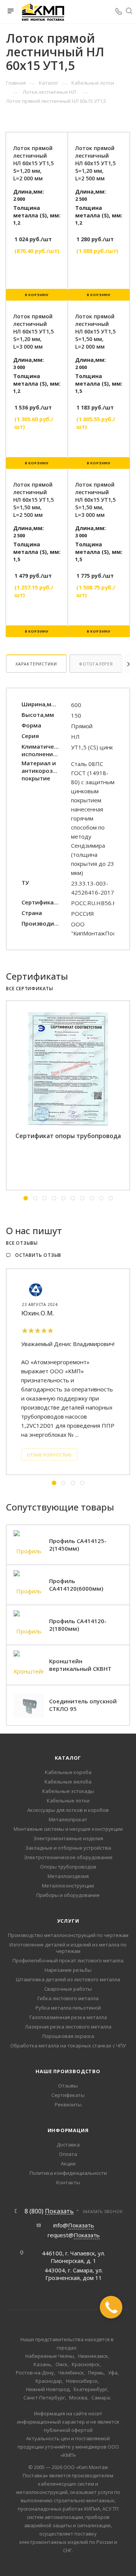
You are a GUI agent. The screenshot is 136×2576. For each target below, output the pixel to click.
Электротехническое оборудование (68, 1857)
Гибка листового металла (68, 1998)
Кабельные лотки (68, 1801)
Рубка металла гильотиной (68, 2008)
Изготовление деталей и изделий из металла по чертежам (68, 1948)
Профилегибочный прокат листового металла (68, 1960)
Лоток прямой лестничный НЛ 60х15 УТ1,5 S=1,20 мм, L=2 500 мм (95, 163)
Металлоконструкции (68, 1886)
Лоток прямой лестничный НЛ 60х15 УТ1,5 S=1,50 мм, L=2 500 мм (33, 500)
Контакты (68, 2182)
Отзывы (68, 2086)
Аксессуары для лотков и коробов (68, 1810)
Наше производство (68, 2071)
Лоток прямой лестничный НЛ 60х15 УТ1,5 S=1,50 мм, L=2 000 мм (95, 331)
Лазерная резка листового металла (68, 2027)
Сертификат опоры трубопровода (68, 1136)
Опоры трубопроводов (68, 1867)
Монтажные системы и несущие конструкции (68, 1829)
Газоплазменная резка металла (68, 2017)
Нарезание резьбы (68, 1970)
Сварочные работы (68, 1989)
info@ (74, 2225)
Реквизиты (68, 2105)
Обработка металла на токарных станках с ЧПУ (68, 2046)
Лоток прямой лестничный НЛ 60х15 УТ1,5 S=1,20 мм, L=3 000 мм (33, 331)
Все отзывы (22, 1243)
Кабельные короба (68, 1772)
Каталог (68, 1758)
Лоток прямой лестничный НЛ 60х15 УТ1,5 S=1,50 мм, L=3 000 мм (95, 500)
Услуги (68, 1921)
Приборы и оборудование (68, 1895)
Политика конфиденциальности (68, 2173)
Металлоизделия (68, 1876)
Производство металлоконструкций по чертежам (68, 1935)
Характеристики (36, 664)
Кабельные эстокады (68, 1791)
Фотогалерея (96, 664)
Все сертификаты (30, 989)
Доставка (68, 2145)
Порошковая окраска (68, 2036)
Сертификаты (68, 2095)
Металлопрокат (68, 1819)
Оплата (68, 2154)
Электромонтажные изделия (68, 1838)
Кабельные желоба (68, 1782)
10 (111, 1198)
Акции (68, 2163)
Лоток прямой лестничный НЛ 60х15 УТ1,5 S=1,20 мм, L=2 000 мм (33, 163)
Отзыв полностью (49, 1455)
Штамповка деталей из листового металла (68, 1979)
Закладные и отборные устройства (68, 1848)
